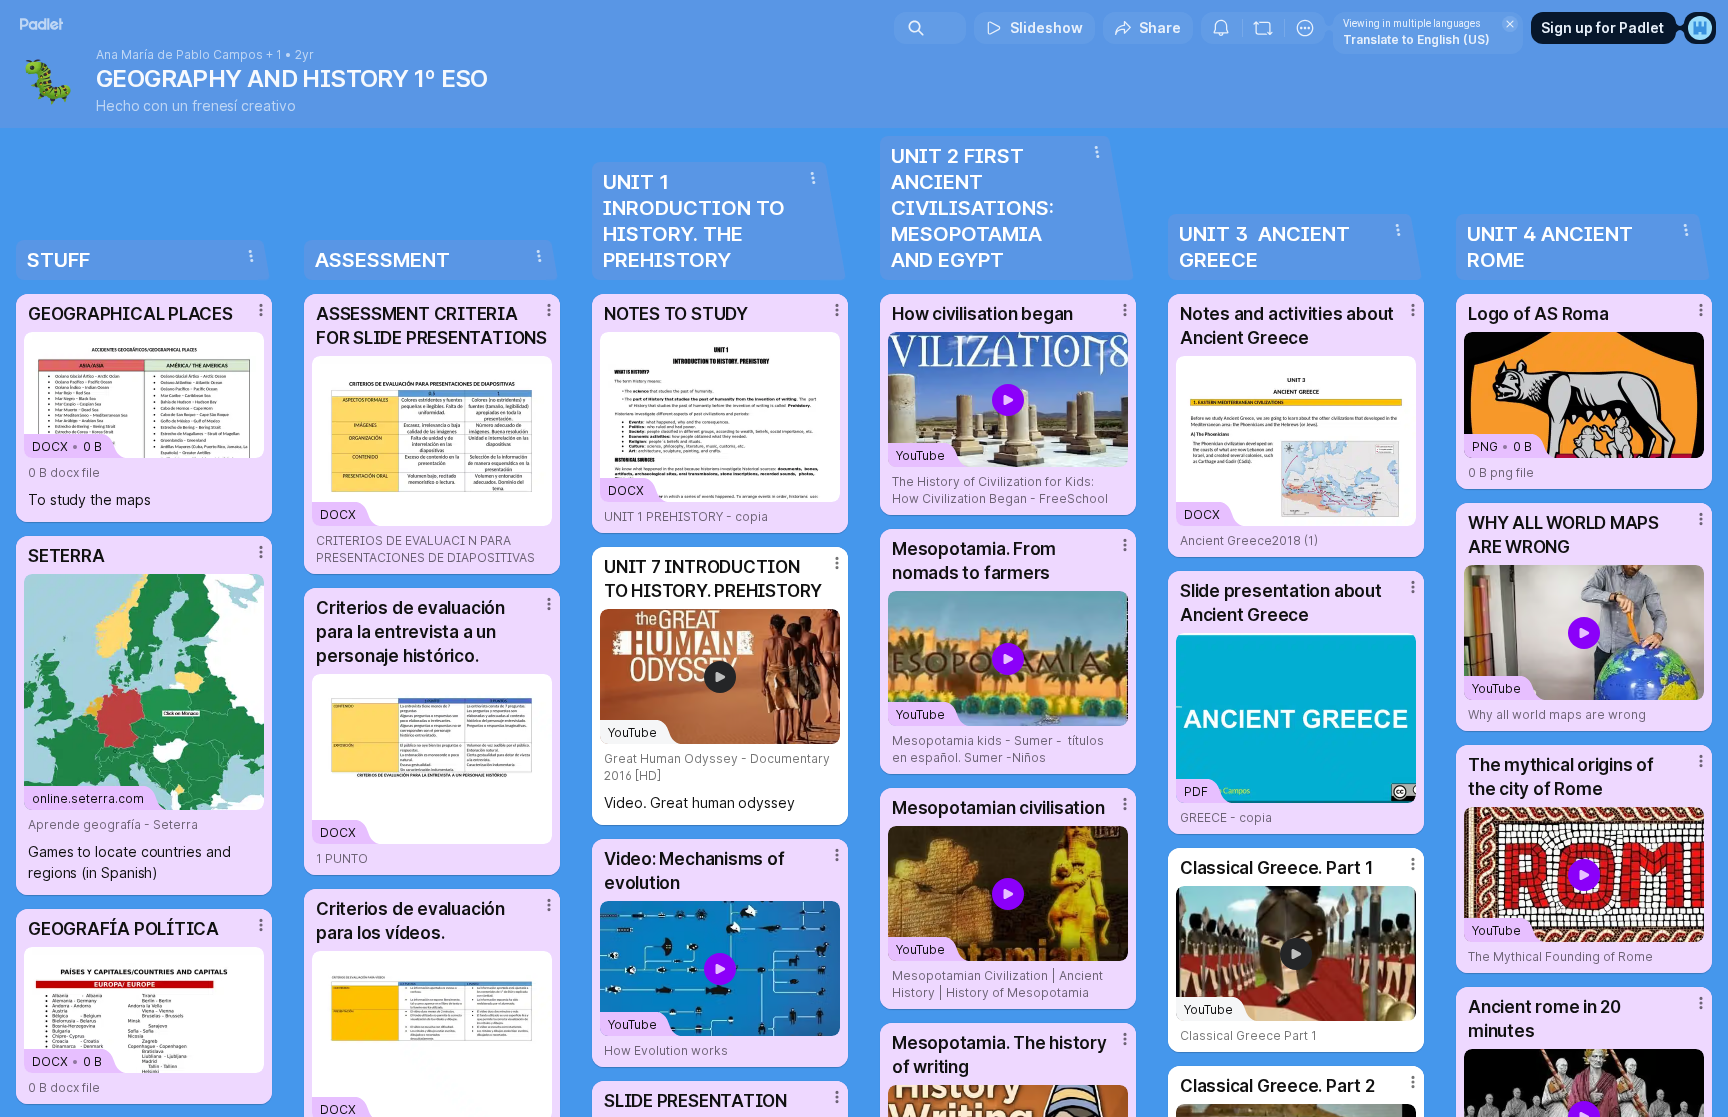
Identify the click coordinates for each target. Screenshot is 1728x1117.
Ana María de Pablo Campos (179, 55)
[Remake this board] (1263, 28)
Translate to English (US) (1416, 39)
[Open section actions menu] (251, 256)
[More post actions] (261, 310)
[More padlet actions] (1305, 28)
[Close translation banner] (1510, 24)
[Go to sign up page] (1700, 28)
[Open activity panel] (1221, 28)
